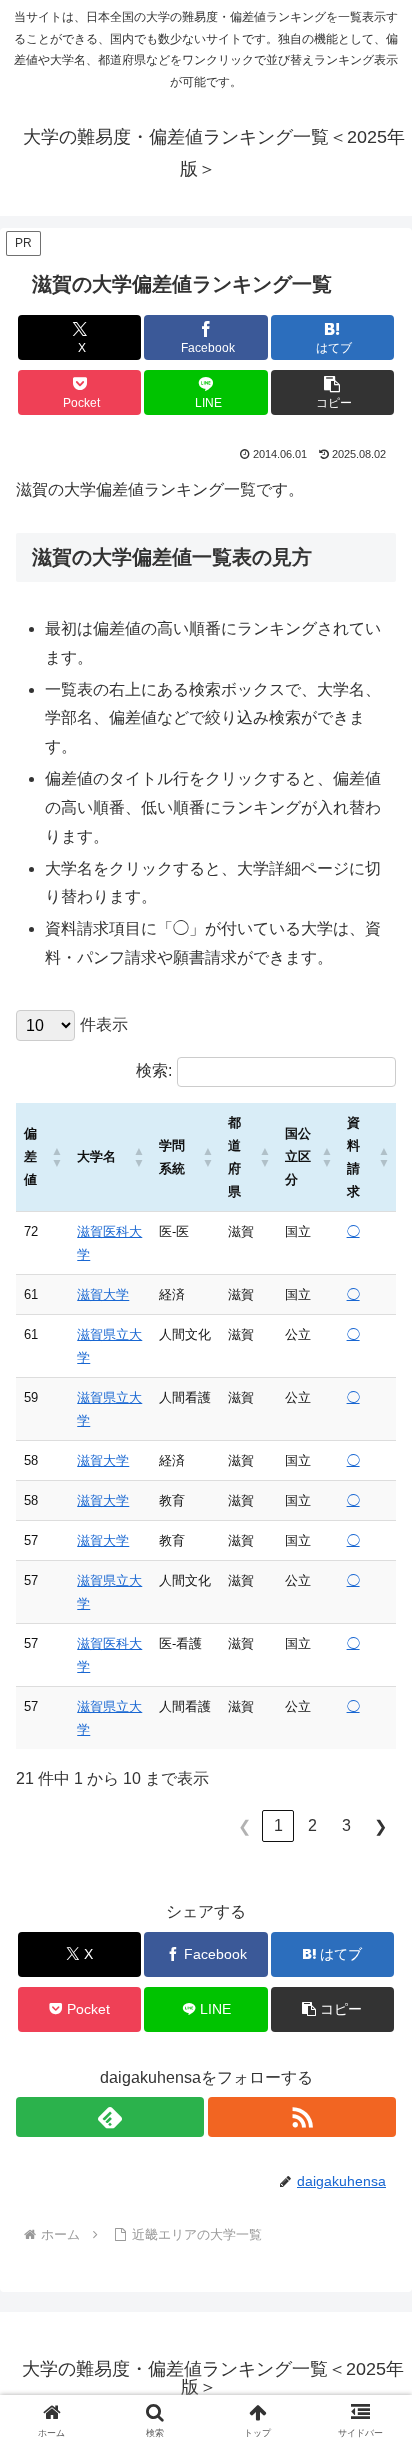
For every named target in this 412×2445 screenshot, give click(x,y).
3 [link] (346, 1825)
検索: (154, 1070)
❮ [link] (244, 1826)
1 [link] (278, 1825)
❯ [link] (380, 1826)
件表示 (104, 1024)
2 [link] (312, 1825)
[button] (333, 392)
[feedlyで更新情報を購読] (110, 2117)
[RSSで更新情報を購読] (302, 2117)
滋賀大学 (103, 1294)
